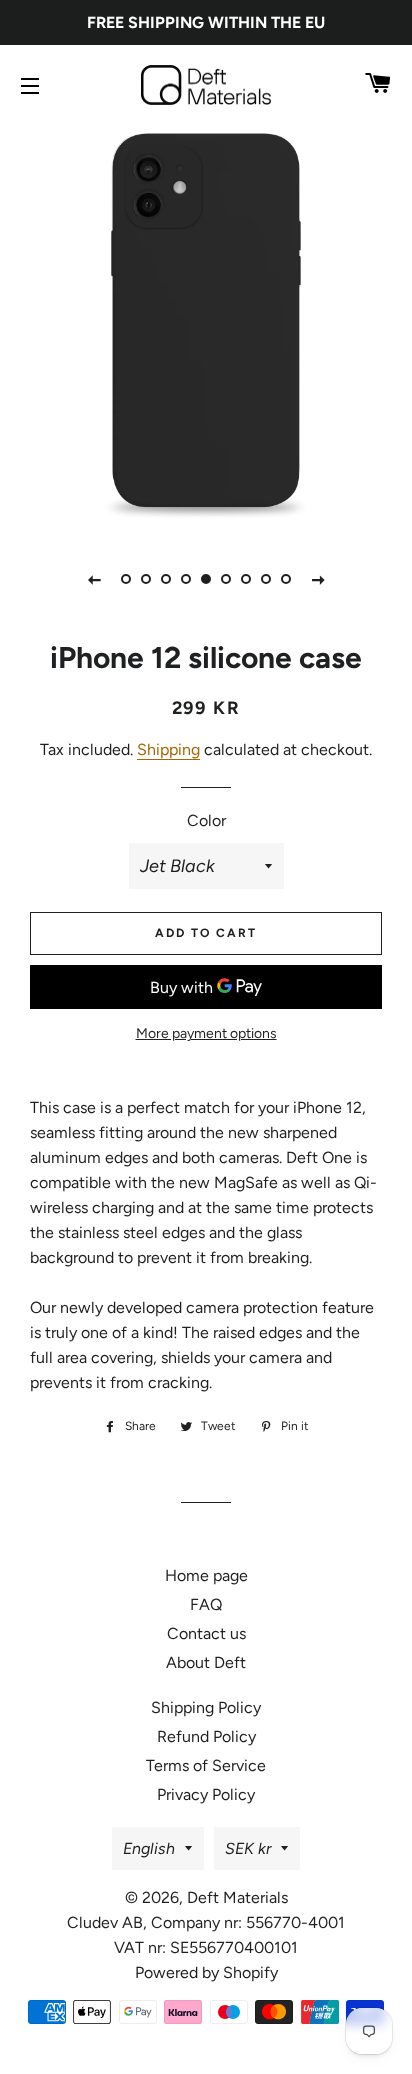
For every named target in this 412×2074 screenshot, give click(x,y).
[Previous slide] (94, 579)
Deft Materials (237, 1897)
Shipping (168, 749)
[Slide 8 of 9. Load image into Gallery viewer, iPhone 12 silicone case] (266, 579)
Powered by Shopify (206, 1972)
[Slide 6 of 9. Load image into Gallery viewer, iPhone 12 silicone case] (226, 579)
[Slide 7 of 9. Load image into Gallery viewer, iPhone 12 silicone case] (246, 579)
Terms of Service (206, 1765)
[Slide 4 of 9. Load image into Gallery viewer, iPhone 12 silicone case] (186, 579)
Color (206, 820)
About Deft (206, 1662)
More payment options (206, 1033)
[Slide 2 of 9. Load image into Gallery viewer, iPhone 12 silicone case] (146, 579)
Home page (206, 1575)
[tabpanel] (206, 326)
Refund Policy (206, 1736)
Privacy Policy (206, 1794)
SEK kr (248, 1848)
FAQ (206, 1604)
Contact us (206, 1633)
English (149, 1848)
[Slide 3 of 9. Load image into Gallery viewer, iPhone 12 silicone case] (166, 579)
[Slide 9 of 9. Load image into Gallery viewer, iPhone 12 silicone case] (286, 579)
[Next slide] (318, 579)
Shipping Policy (206, 1707)
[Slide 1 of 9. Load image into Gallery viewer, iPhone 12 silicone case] (126, 579)
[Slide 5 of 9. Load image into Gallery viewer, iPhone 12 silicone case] (206, 579)
